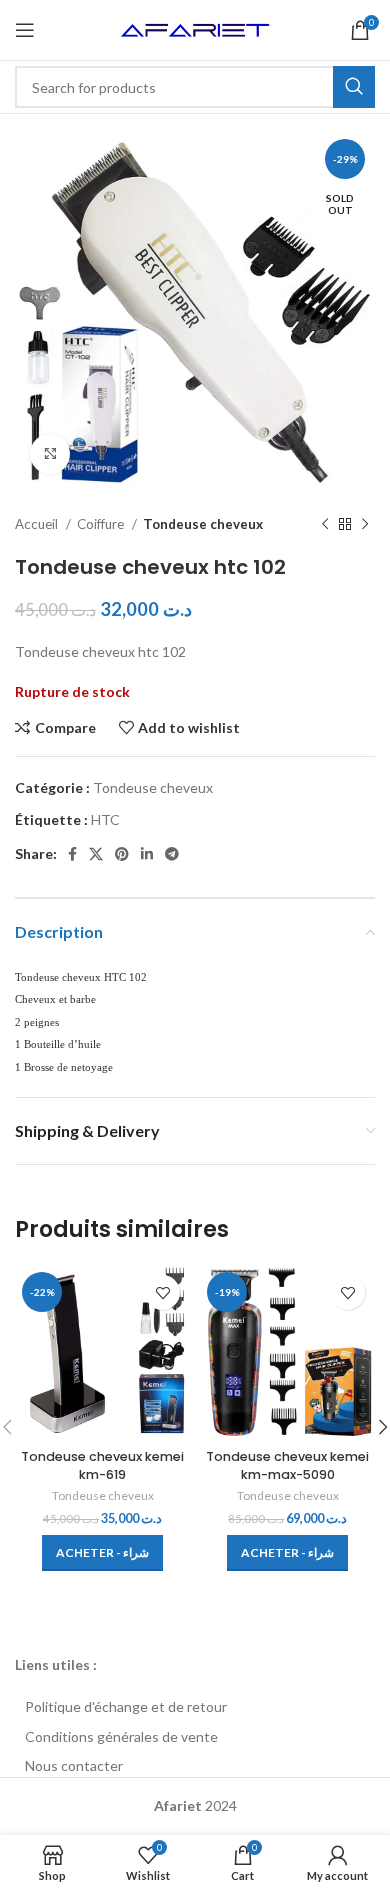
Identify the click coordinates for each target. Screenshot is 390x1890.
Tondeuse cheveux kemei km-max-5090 (287, 1465)
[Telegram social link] (172, 854)
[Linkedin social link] (147, 854)
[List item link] (195, 1707)
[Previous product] (325, 525)
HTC (105, 819)
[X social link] (96, 854)
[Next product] (365, 525)
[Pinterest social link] (122, 854)
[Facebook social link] (72, 854)
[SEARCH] (354, 87)
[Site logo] (195, 28)
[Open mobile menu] (25, 30)
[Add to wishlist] (162, 1292)
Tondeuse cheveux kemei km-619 (102, 1465)
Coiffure (102, 524)
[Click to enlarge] (50, 454)
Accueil (38, 524)
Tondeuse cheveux (203, 524)
